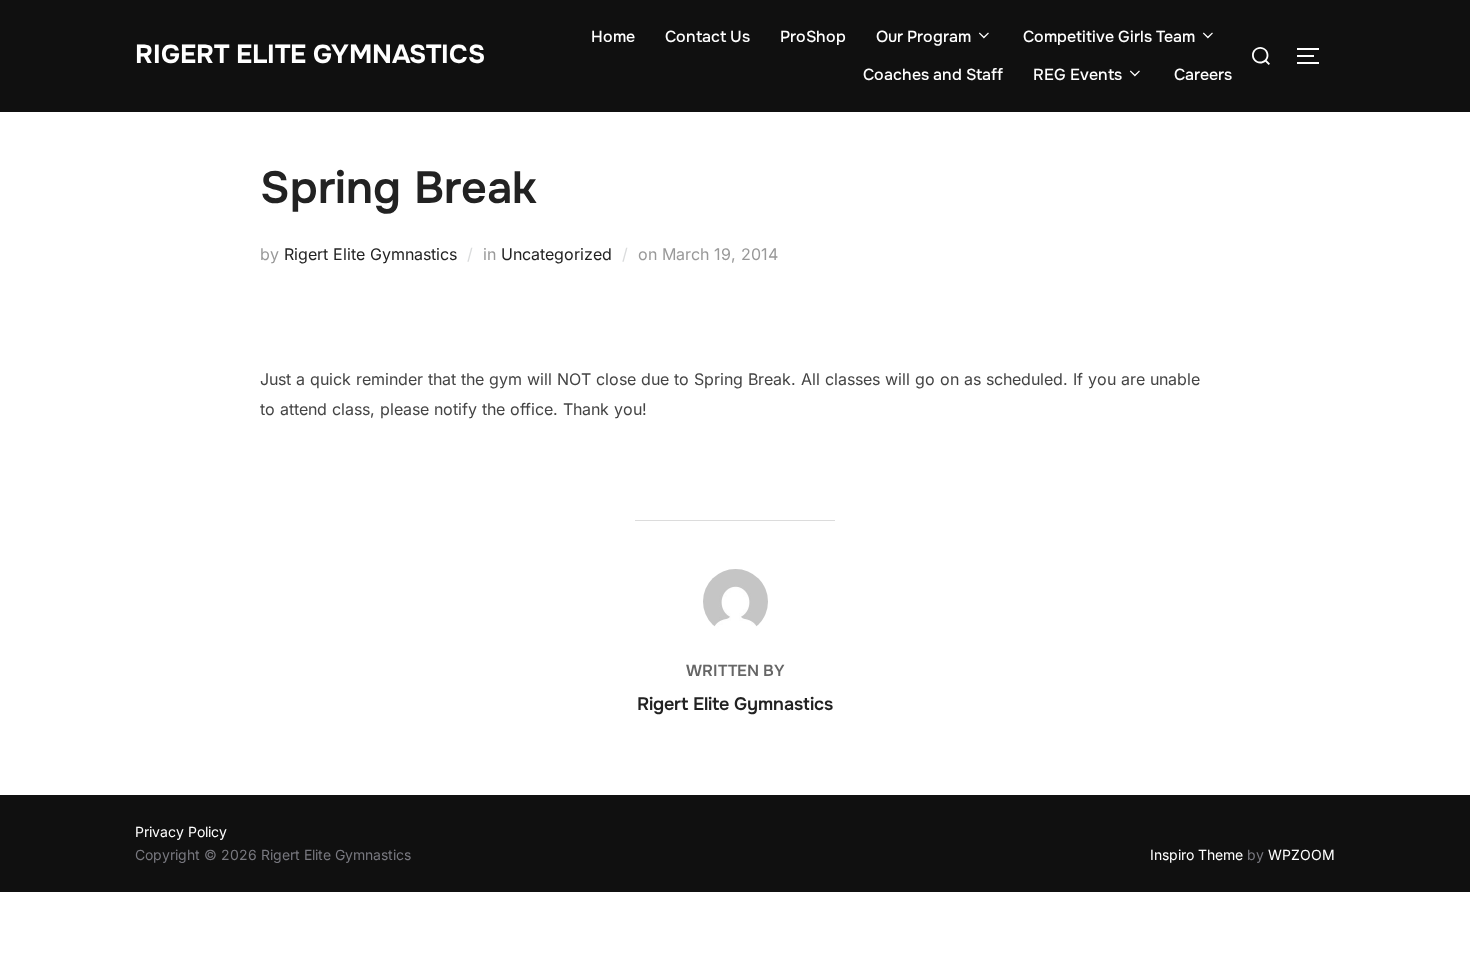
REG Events (1077, 74)
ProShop (813, 36)
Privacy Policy (181, 831)
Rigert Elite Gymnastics (310, 54)
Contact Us (707, 36)
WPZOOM (1301, 854)
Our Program (923, 36)
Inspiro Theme (1196, 854)
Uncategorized (556, 254)
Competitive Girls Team (1109, 36)
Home (613, 36)
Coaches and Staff (933, 74)
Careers (1203, 74)
